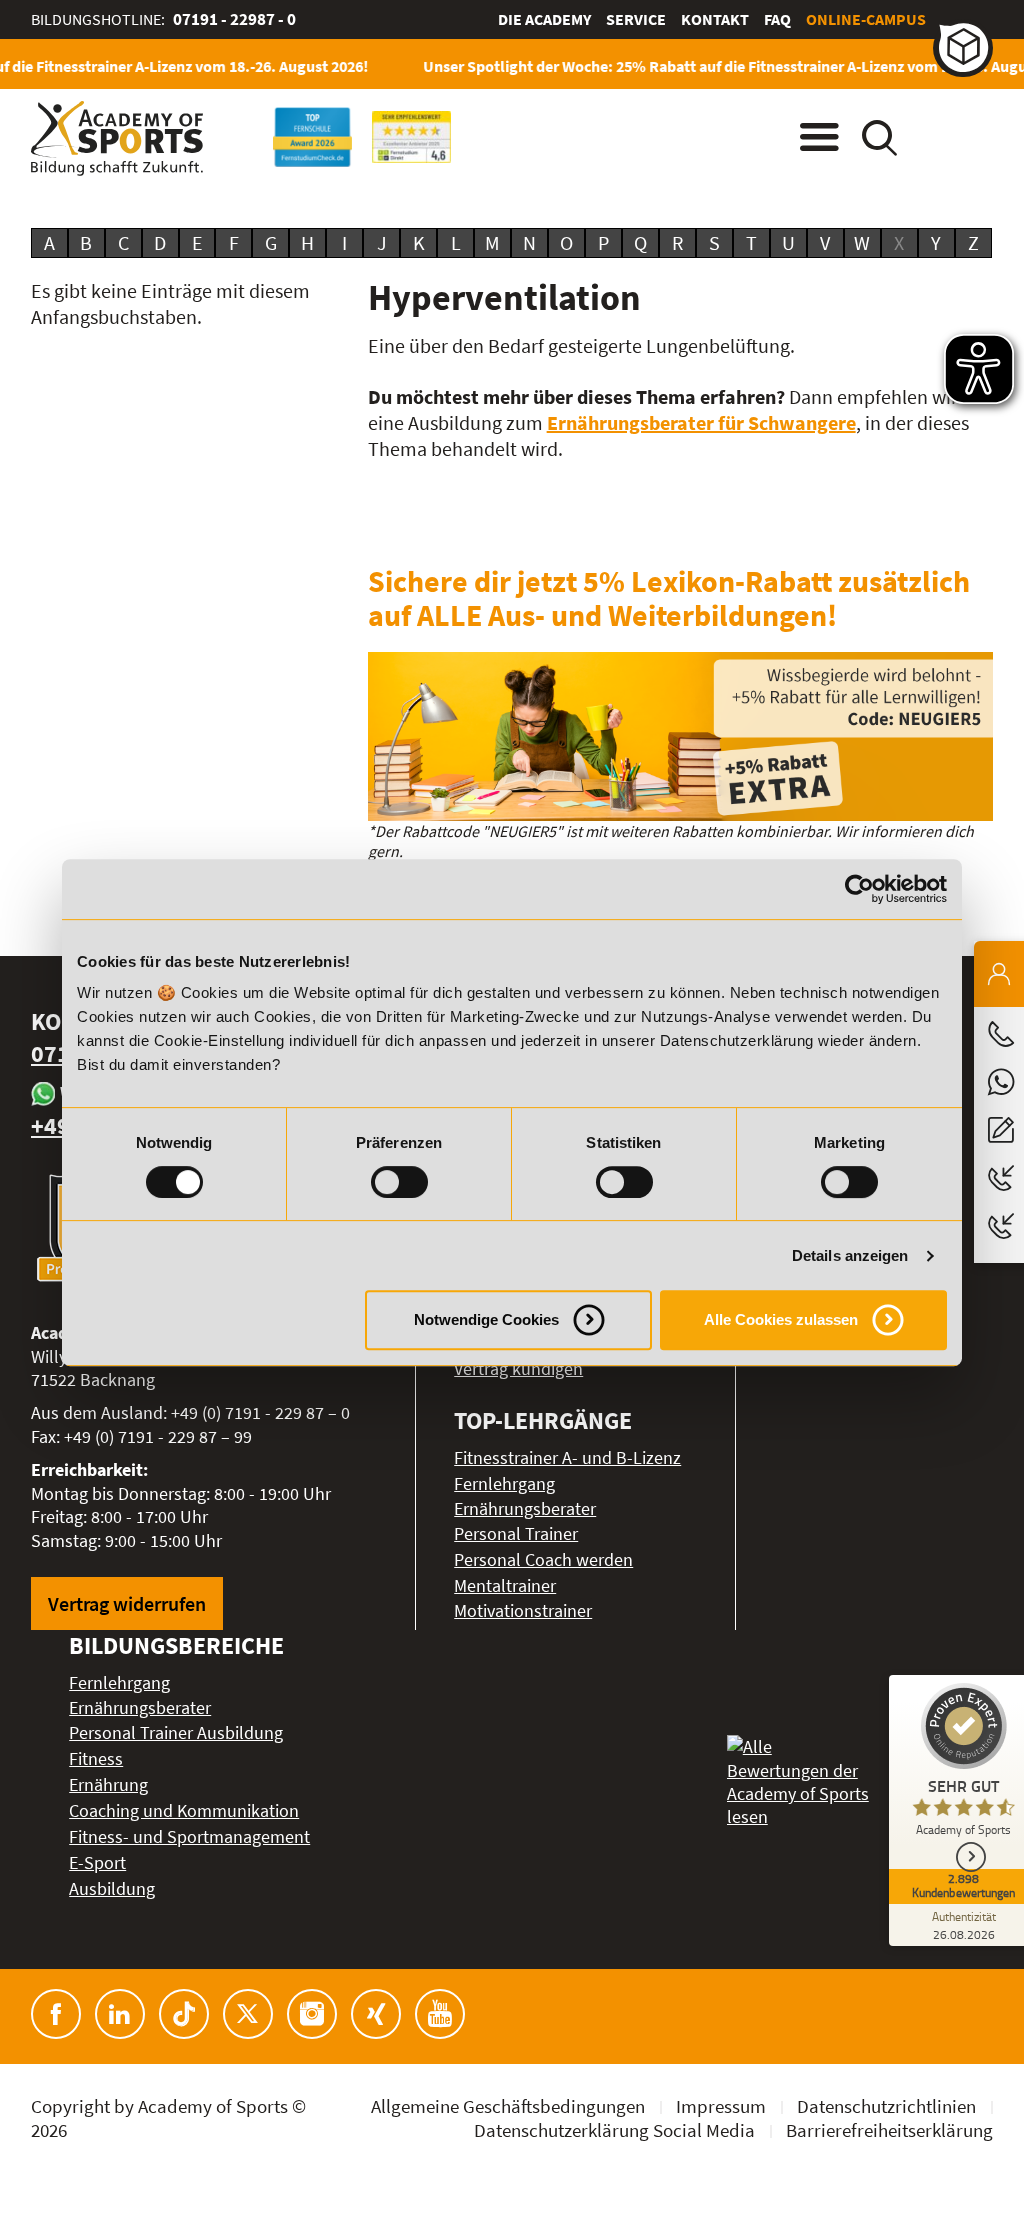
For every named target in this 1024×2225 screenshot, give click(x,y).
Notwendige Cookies (486, 1319)
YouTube (440, 2014)
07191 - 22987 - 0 (234, 19)
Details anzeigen (850, 1255)
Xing (376, 2014)
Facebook (56, 2014)
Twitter (248, 2014)
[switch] (399, 1182)
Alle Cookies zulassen (781, 1319)
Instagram (312, 2014)
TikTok (184, 2014)
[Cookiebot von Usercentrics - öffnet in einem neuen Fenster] (859, 889)
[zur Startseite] (117, 138)
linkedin (120, 2014)
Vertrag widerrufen (127, 1603)
